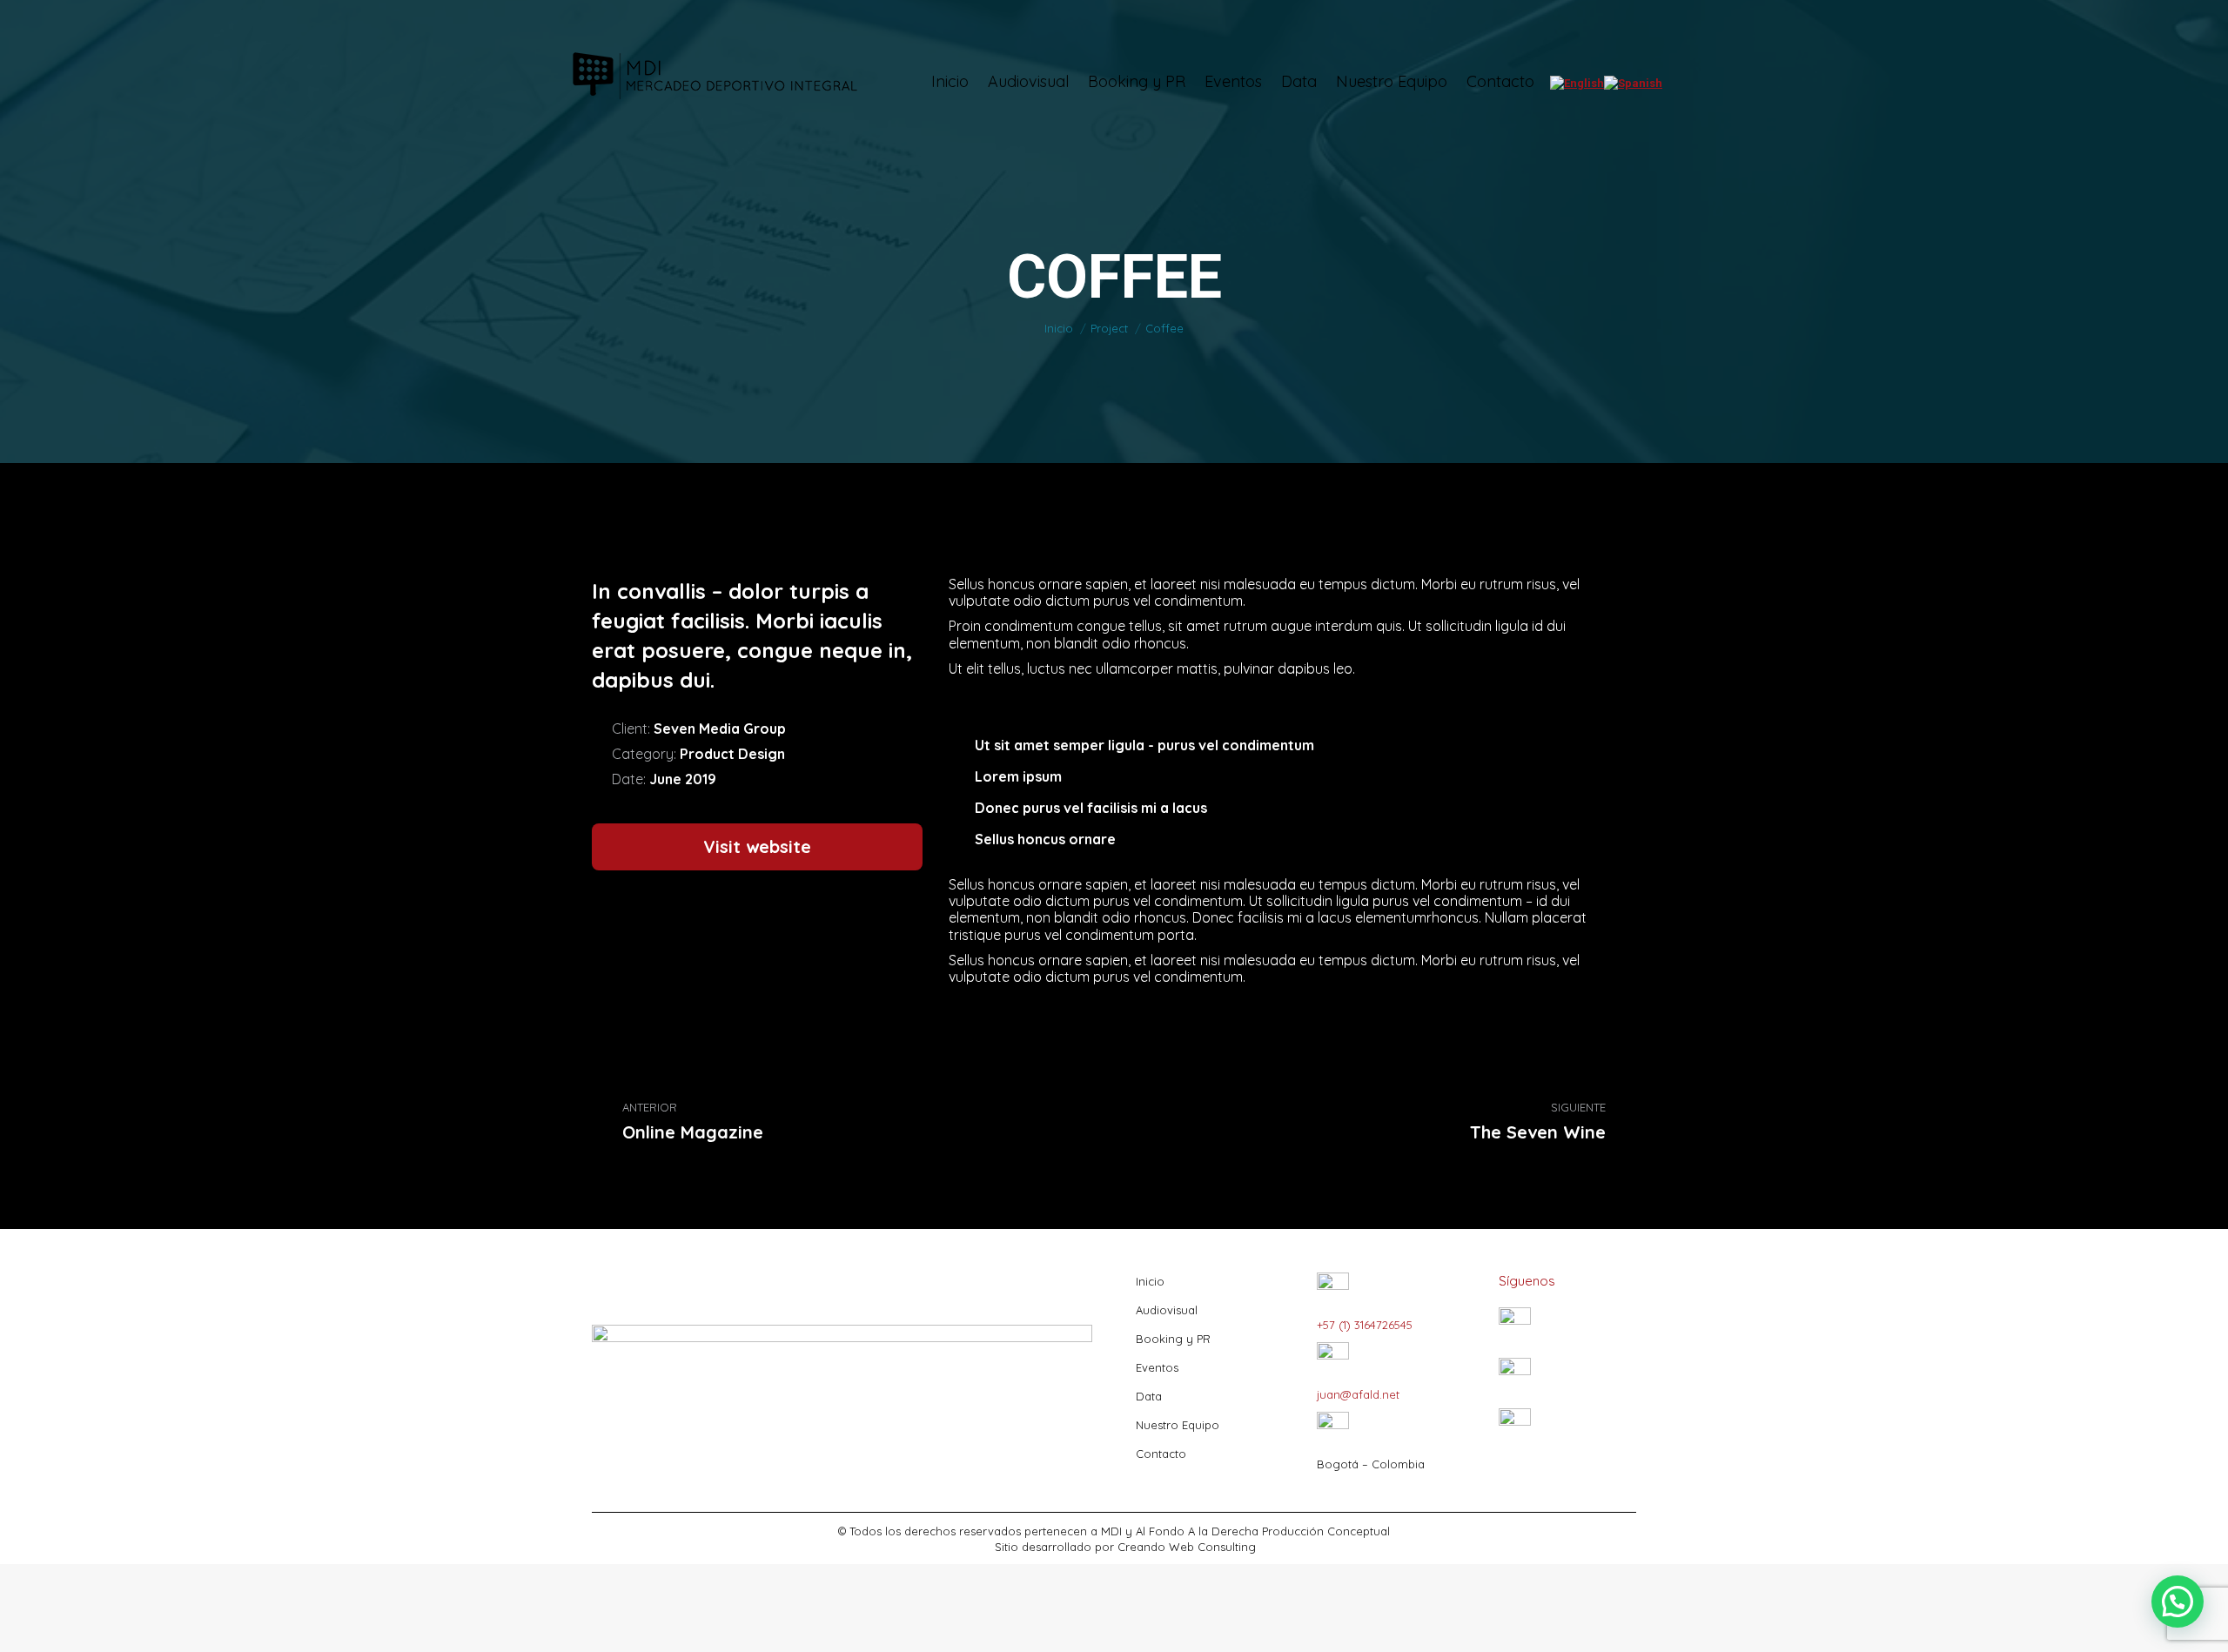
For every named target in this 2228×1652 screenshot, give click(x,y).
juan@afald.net (1358, 1394)
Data (1149, 1396)
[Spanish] (1633, 83)
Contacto (1161, 1454)
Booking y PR (1173, 1339)
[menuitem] (950, 82)
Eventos (1157, 1367)
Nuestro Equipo (1178, 1425)
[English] (1577, 83)
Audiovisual (1167, 1310)
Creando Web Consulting (1187, 1547)
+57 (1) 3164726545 (1365, 1325)
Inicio (1150, 1281)
